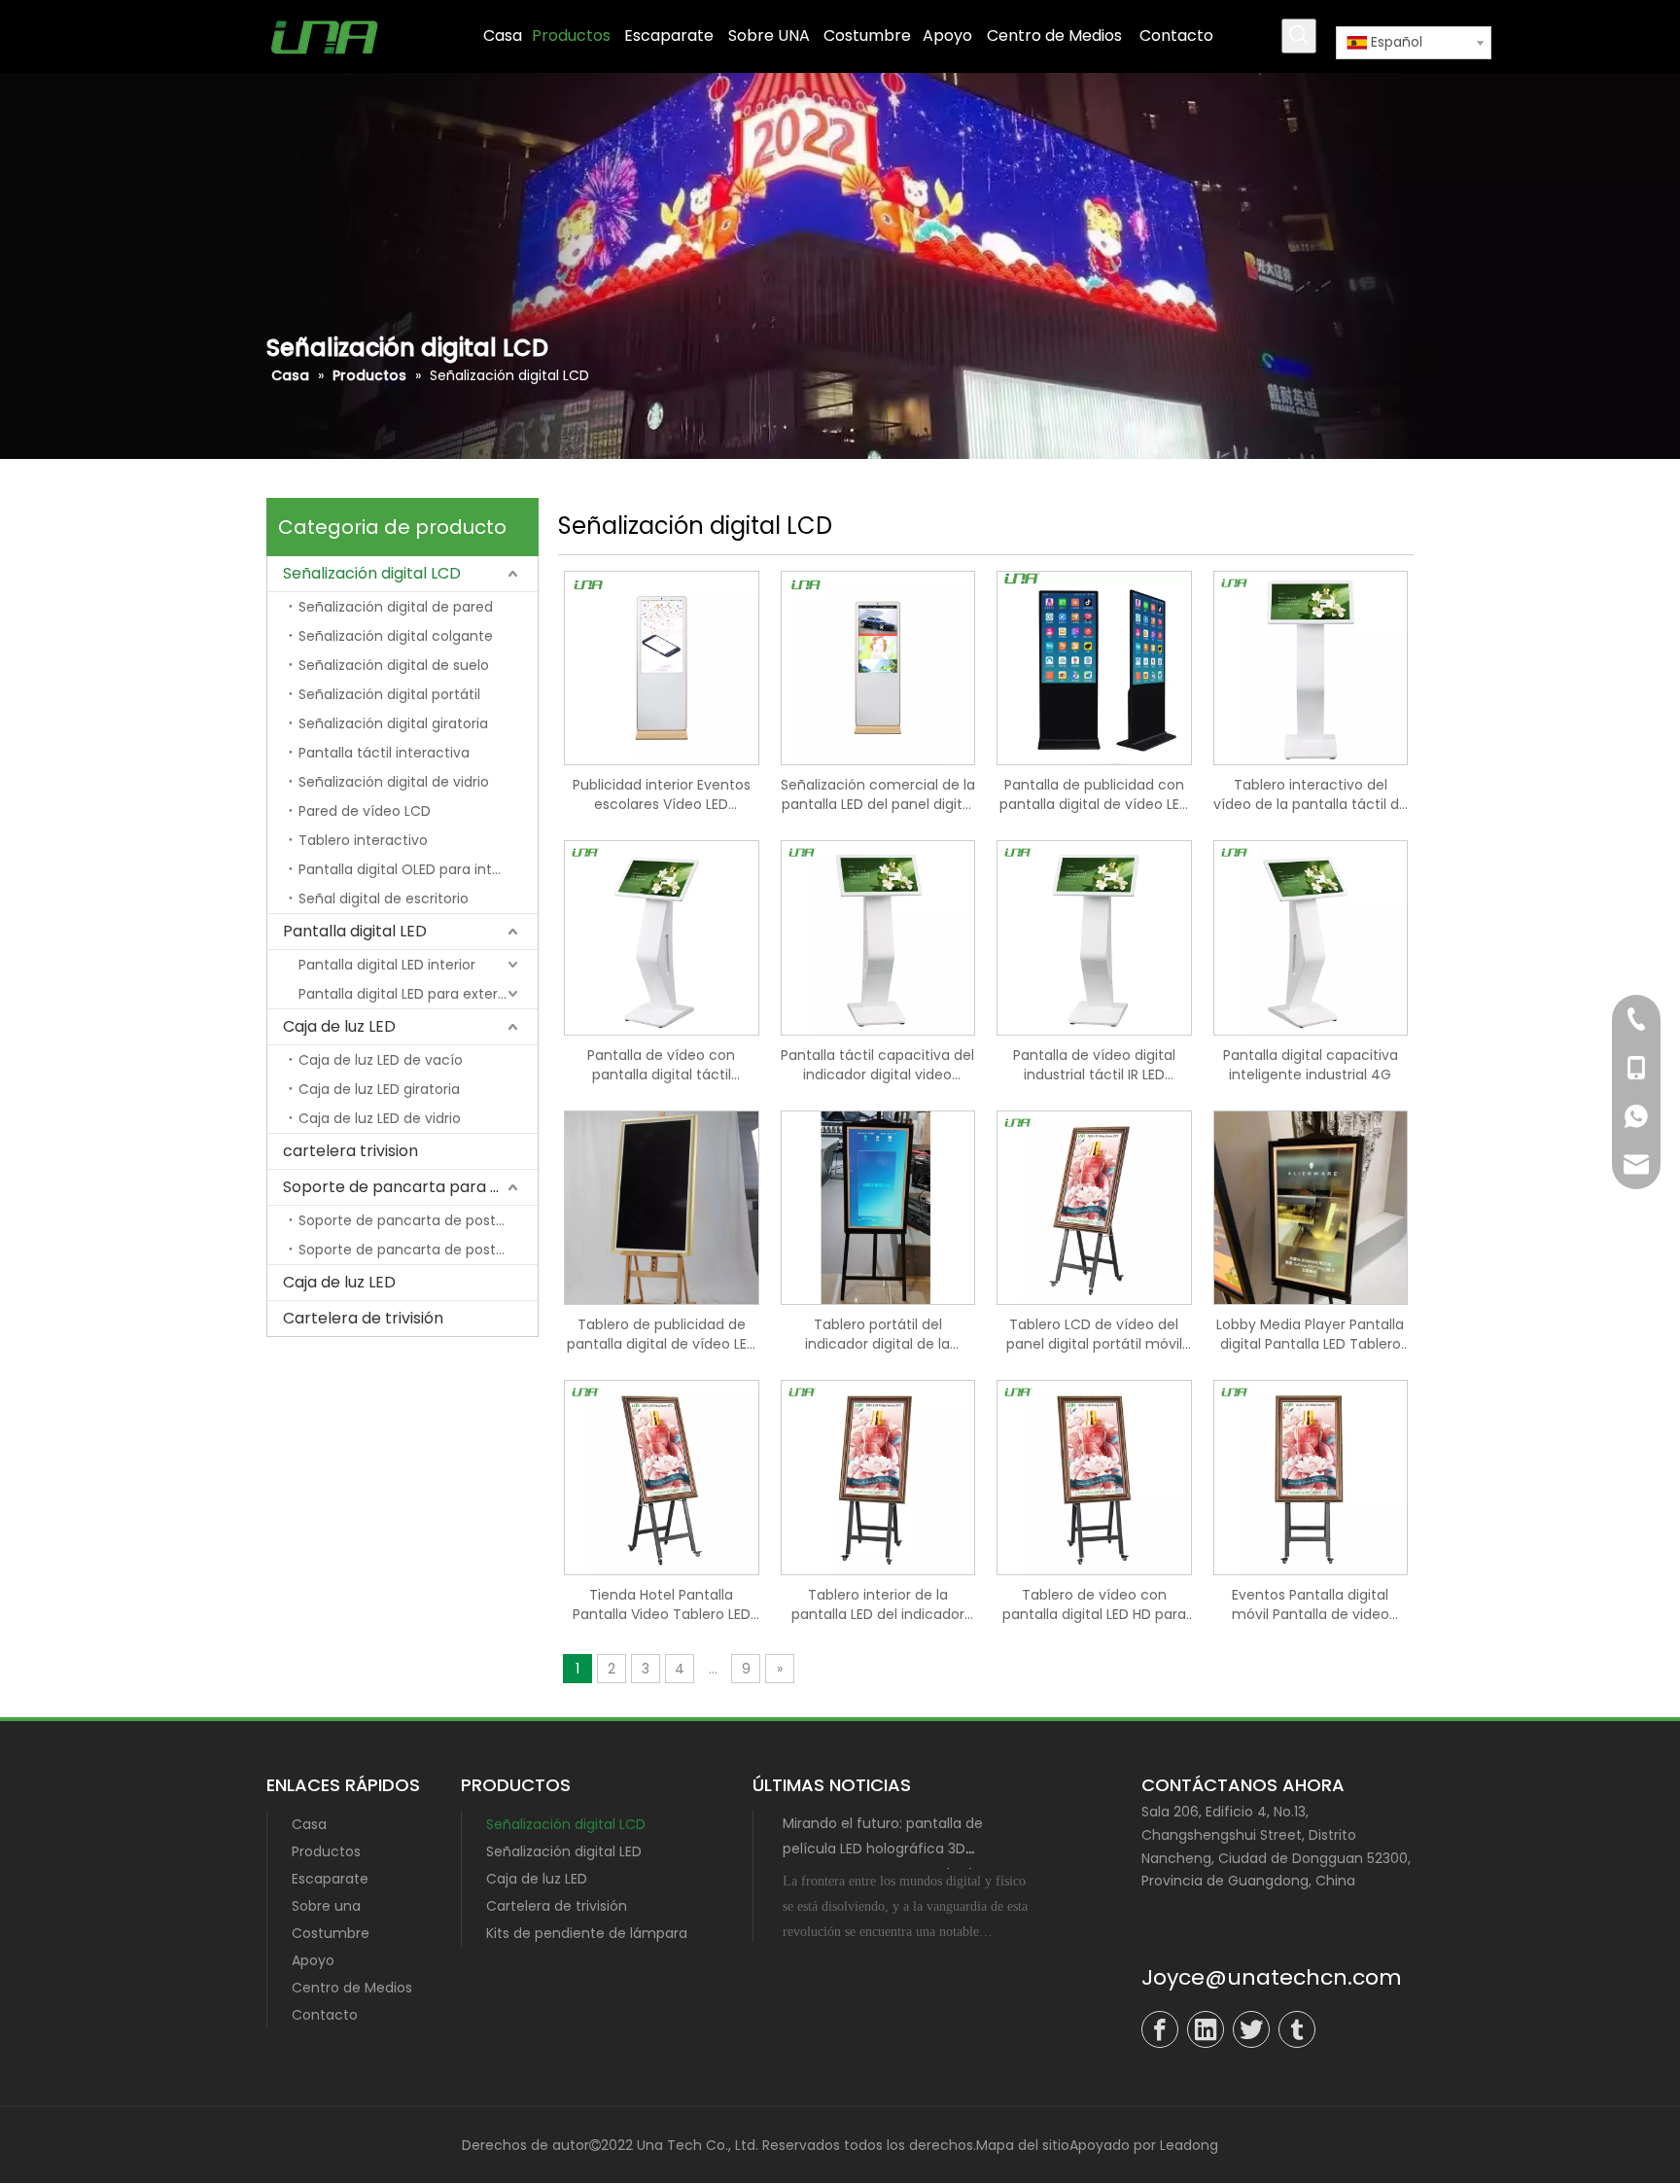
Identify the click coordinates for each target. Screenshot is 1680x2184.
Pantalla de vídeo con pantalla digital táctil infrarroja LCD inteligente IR (661, 1065)
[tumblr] (1297, 2029)
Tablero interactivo (363, 840)
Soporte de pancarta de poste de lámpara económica (418, 1220)
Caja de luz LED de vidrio (380, 1118)
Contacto (325, 2015)
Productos (326, 1851)
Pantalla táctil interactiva (384, 753)
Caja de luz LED (339, 1026)
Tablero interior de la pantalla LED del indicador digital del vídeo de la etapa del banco (878, 1604)
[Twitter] (1251, 2029)
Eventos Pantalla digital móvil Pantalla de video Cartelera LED (1311, 1604)
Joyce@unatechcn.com (1272, 1977)
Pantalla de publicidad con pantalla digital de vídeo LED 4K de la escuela (1094, 794)
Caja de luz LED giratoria (379, 1089)
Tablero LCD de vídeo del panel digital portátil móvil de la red (1094, 1334)
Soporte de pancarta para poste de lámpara (410, 1187)
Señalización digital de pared (396, 607)
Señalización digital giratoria (393, 723)
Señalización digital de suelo (394, 665)
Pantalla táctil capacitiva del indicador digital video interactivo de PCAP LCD (877, 1065)
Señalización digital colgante (396, 636)
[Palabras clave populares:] (1299, 36)
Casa (309, 1824)
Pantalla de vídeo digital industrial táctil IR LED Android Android (1094, 1065)
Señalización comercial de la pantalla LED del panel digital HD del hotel (878, 794)
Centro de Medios (352, 1988)
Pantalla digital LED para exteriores (414, 994)
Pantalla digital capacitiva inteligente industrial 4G (1311, 1065)
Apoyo (313, 1960)
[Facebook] (1160, 2029)
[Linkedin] (1206, 2029)
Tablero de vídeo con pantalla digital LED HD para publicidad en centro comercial (1094, 1604)
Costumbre (331, 1933)
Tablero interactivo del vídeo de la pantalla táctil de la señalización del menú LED (1311, 794)
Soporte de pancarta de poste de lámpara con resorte (418, 1250)
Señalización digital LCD (372, 573)
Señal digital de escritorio (384, 898)
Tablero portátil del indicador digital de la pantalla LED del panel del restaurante (877, 1334)
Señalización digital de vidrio (394, 782)
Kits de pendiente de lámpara (587, 1933)
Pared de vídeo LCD (365, 811)
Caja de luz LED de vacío (381, 1060)
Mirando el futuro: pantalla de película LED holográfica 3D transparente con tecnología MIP (894, 1849)
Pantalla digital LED (355, 931)
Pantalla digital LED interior (387, 965)
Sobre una (326, 1906)
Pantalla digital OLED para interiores (418, 869)
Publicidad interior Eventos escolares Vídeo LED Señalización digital (662, 794)
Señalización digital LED (564, 1851)
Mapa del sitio (1023, 2145)
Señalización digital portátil (389, 694)
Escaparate (330, 1879)
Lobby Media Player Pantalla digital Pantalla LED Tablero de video (1310, 1334)
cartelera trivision (350, 1151)
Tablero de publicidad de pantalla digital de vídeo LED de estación (662, 1334)
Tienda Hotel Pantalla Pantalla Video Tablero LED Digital (662, 1604)
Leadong (1189, 2145)
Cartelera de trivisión (363, 1318)
